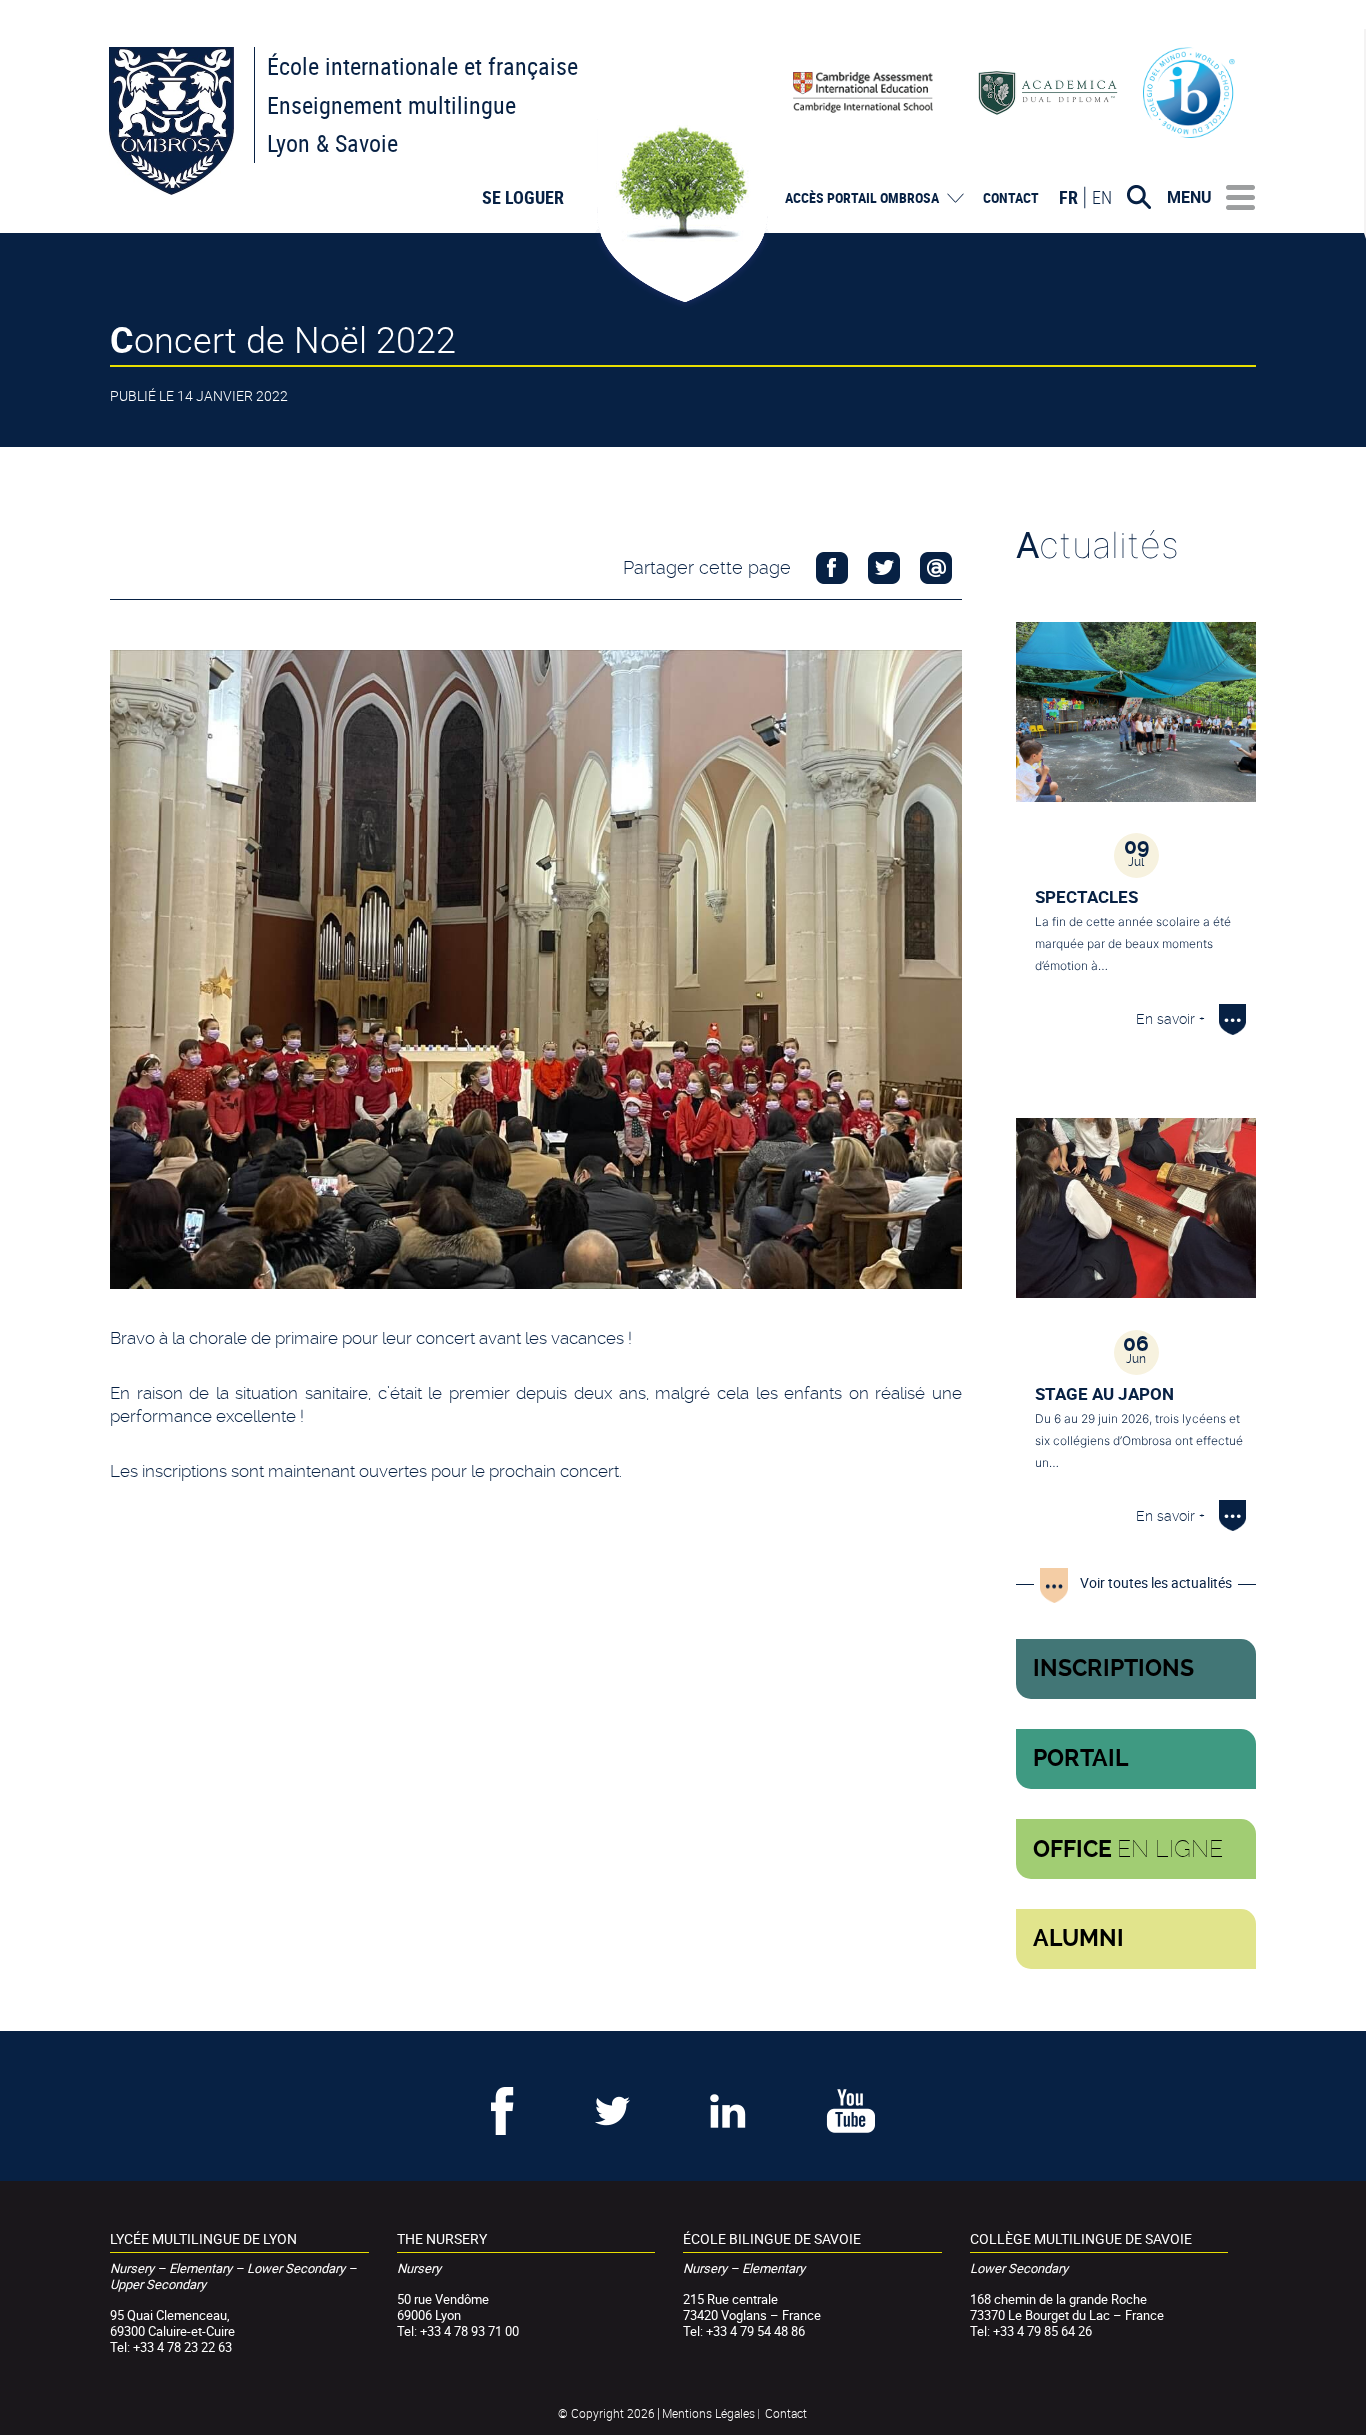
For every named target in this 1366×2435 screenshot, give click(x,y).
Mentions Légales (708, 2413)
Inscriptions (1113, 1668)
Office (1128, 1849)
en (1102, 197)
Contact (1011, 198)
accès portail (862, 198)
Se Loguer (523, 197)
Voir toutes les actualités (1156, 1582)
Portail (1081, 1758)
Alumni (1078, 1938)
